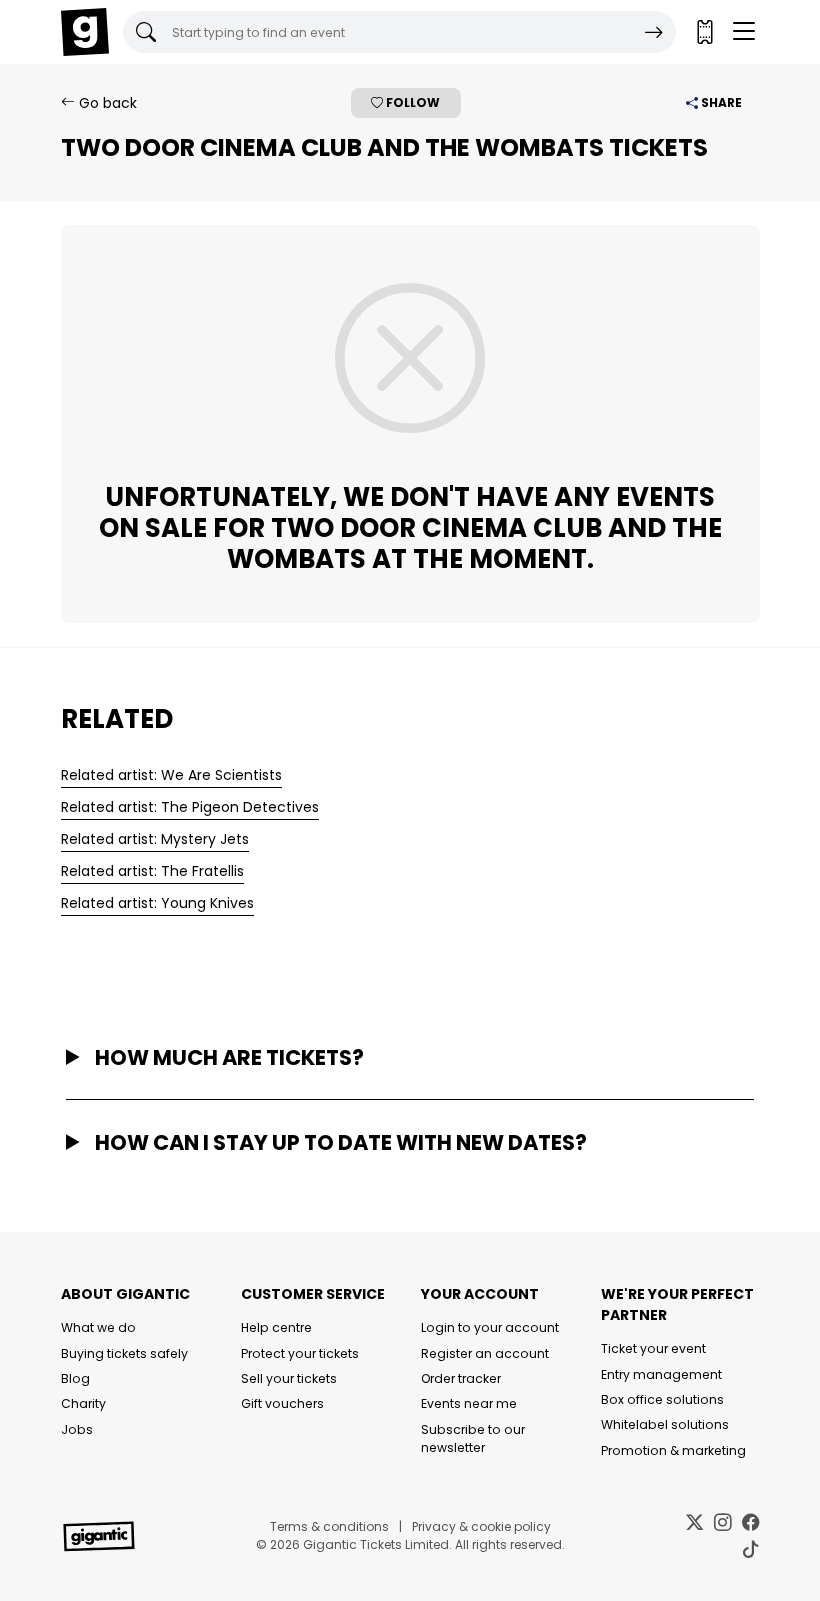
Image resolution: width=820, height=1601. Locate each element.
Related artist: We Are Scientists (171, 775)
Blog (75, 1378)
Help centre (276, 1327)
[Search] (654, 32)
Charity (83, 1403)
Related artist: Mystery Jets (155, 839)
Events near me (469, 1403)
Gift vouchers (282, 1403)
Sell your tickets (289, 1378)
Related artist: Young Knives (157, 903)
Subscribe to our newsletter (473, 1438)
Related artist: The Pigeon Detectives (190, 807)
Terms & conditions (329, 1526)
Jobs (77, 1429)
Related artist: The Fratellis (152, 871)
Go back (106, 103)
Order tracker (461, 1378)
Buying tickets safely (124, 1353)
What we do (98, 1327)
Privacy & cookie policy (481, 1526)
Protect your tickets (300, 1353)
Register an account (485, 1353)
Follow (411, 102)
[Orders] (704, 32)
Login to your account (490, 1327)
